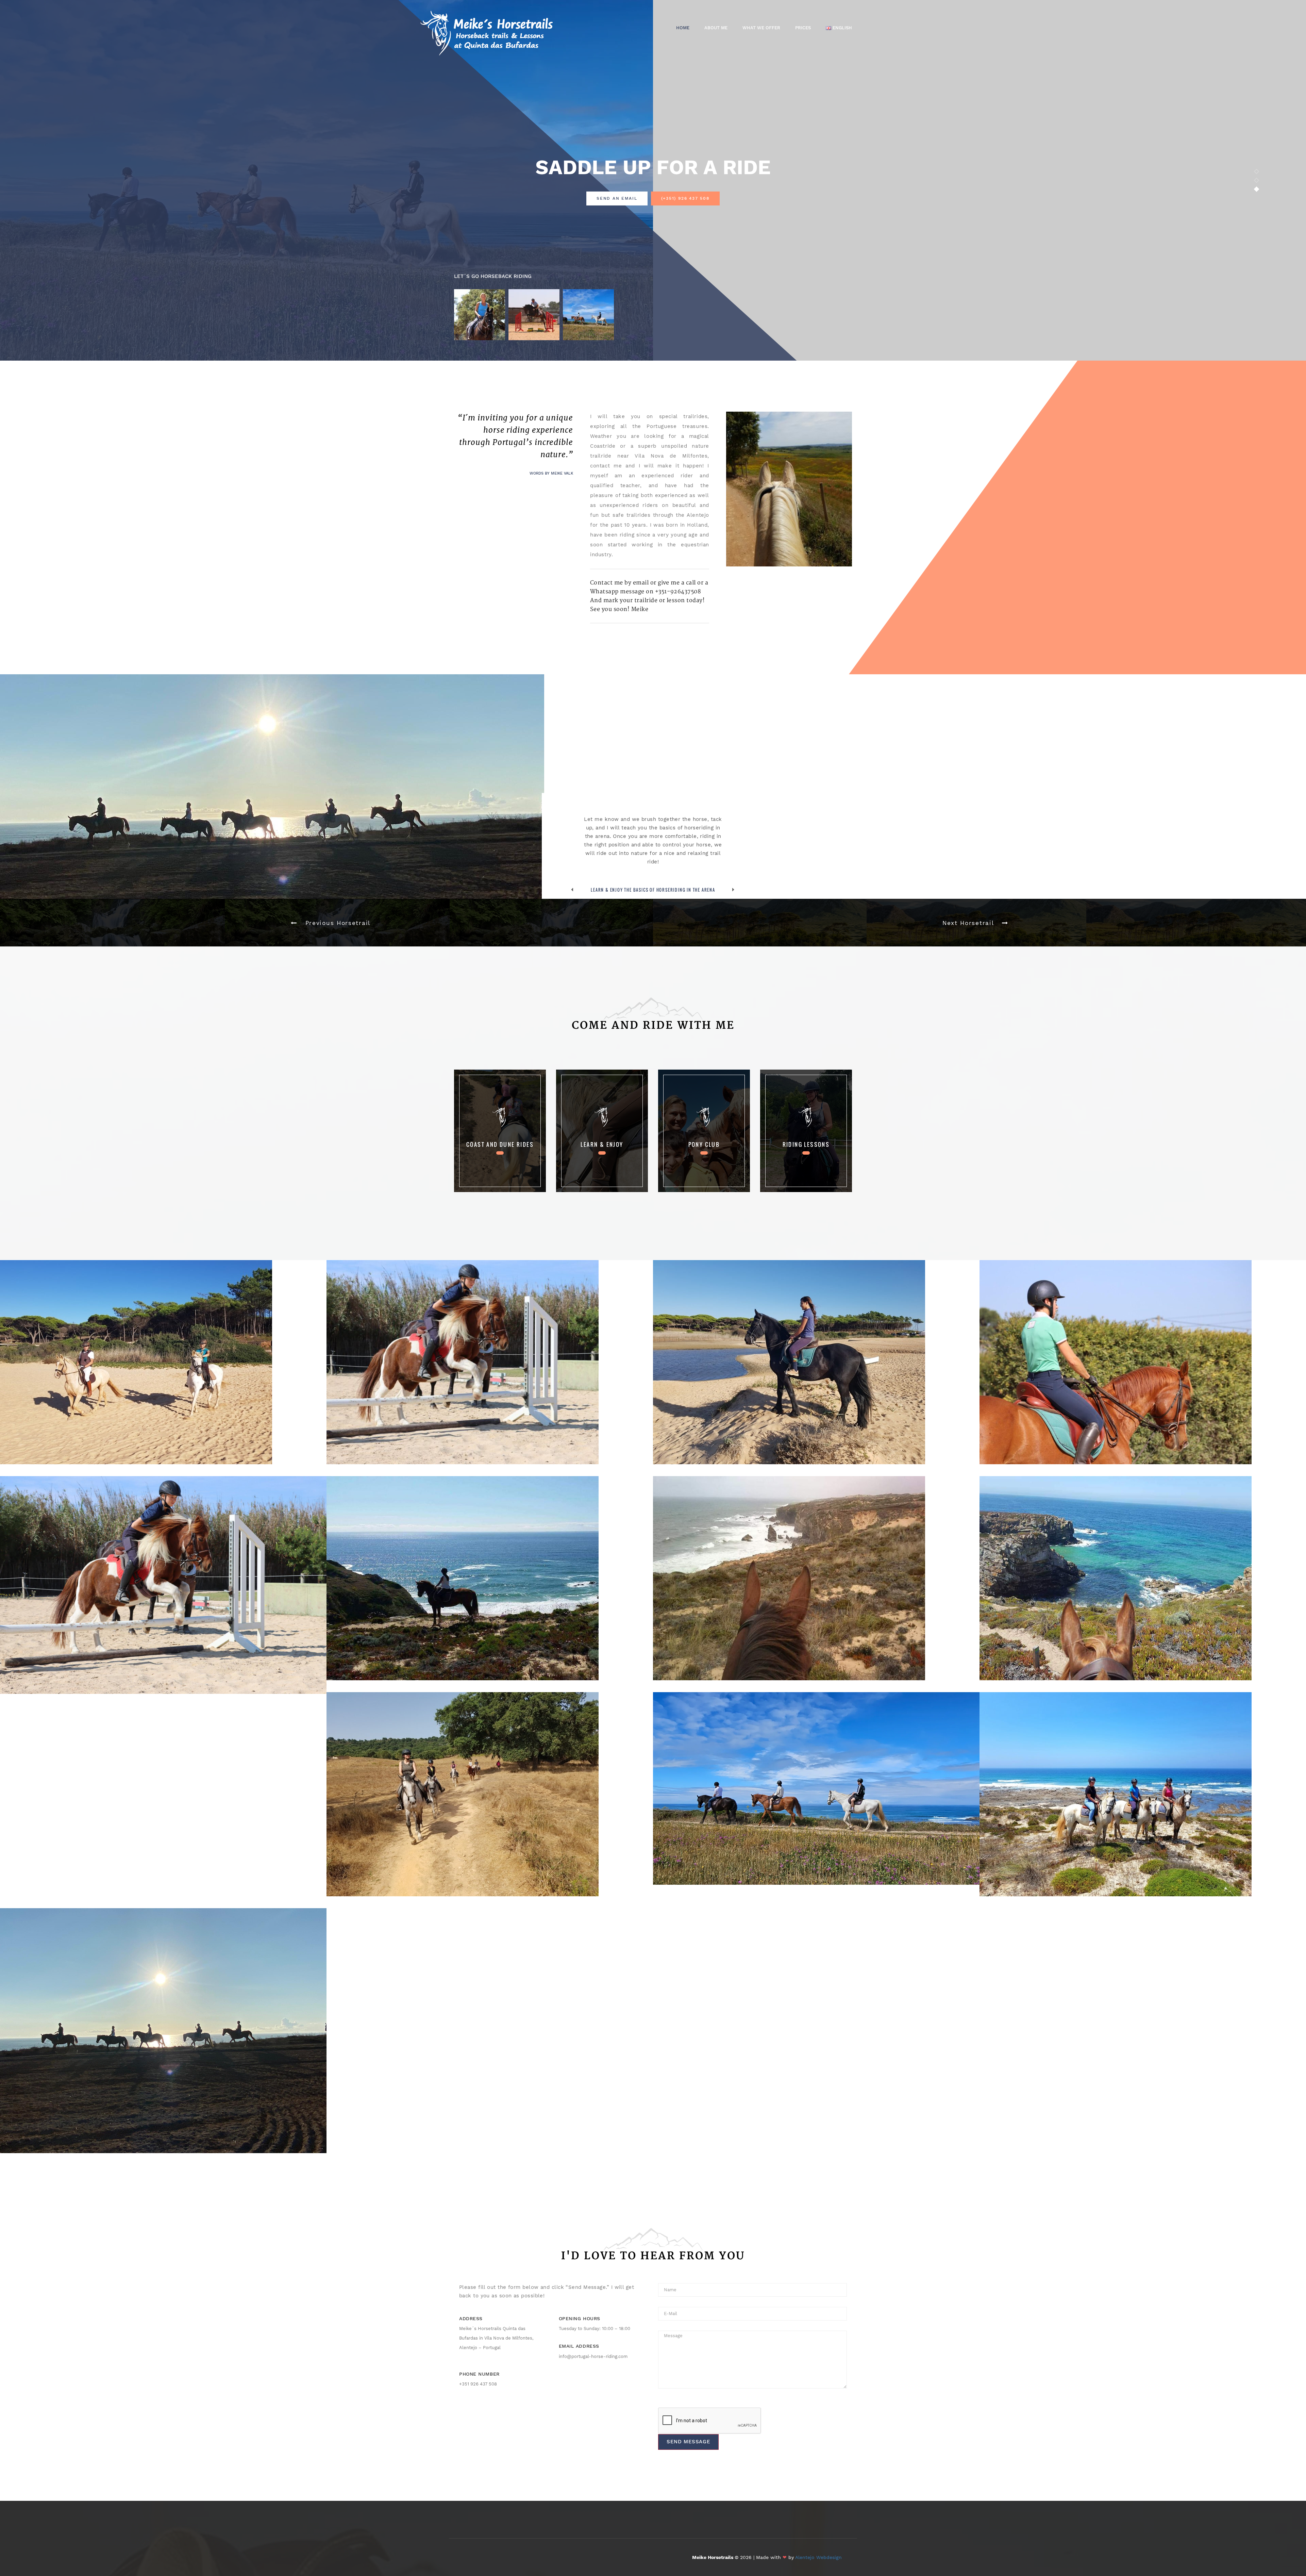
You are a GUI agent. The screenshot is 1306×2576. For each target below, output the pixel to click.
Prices (803, 28)
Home (683, 28)
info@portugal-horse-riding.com (593, 2356)
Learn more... (500, 1153)
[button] (326, 923)
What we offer (761, 28)
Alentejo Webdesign (818, 2557)
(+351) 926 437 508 (685, 198)
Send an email (617, 198)
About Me (716, 28)
